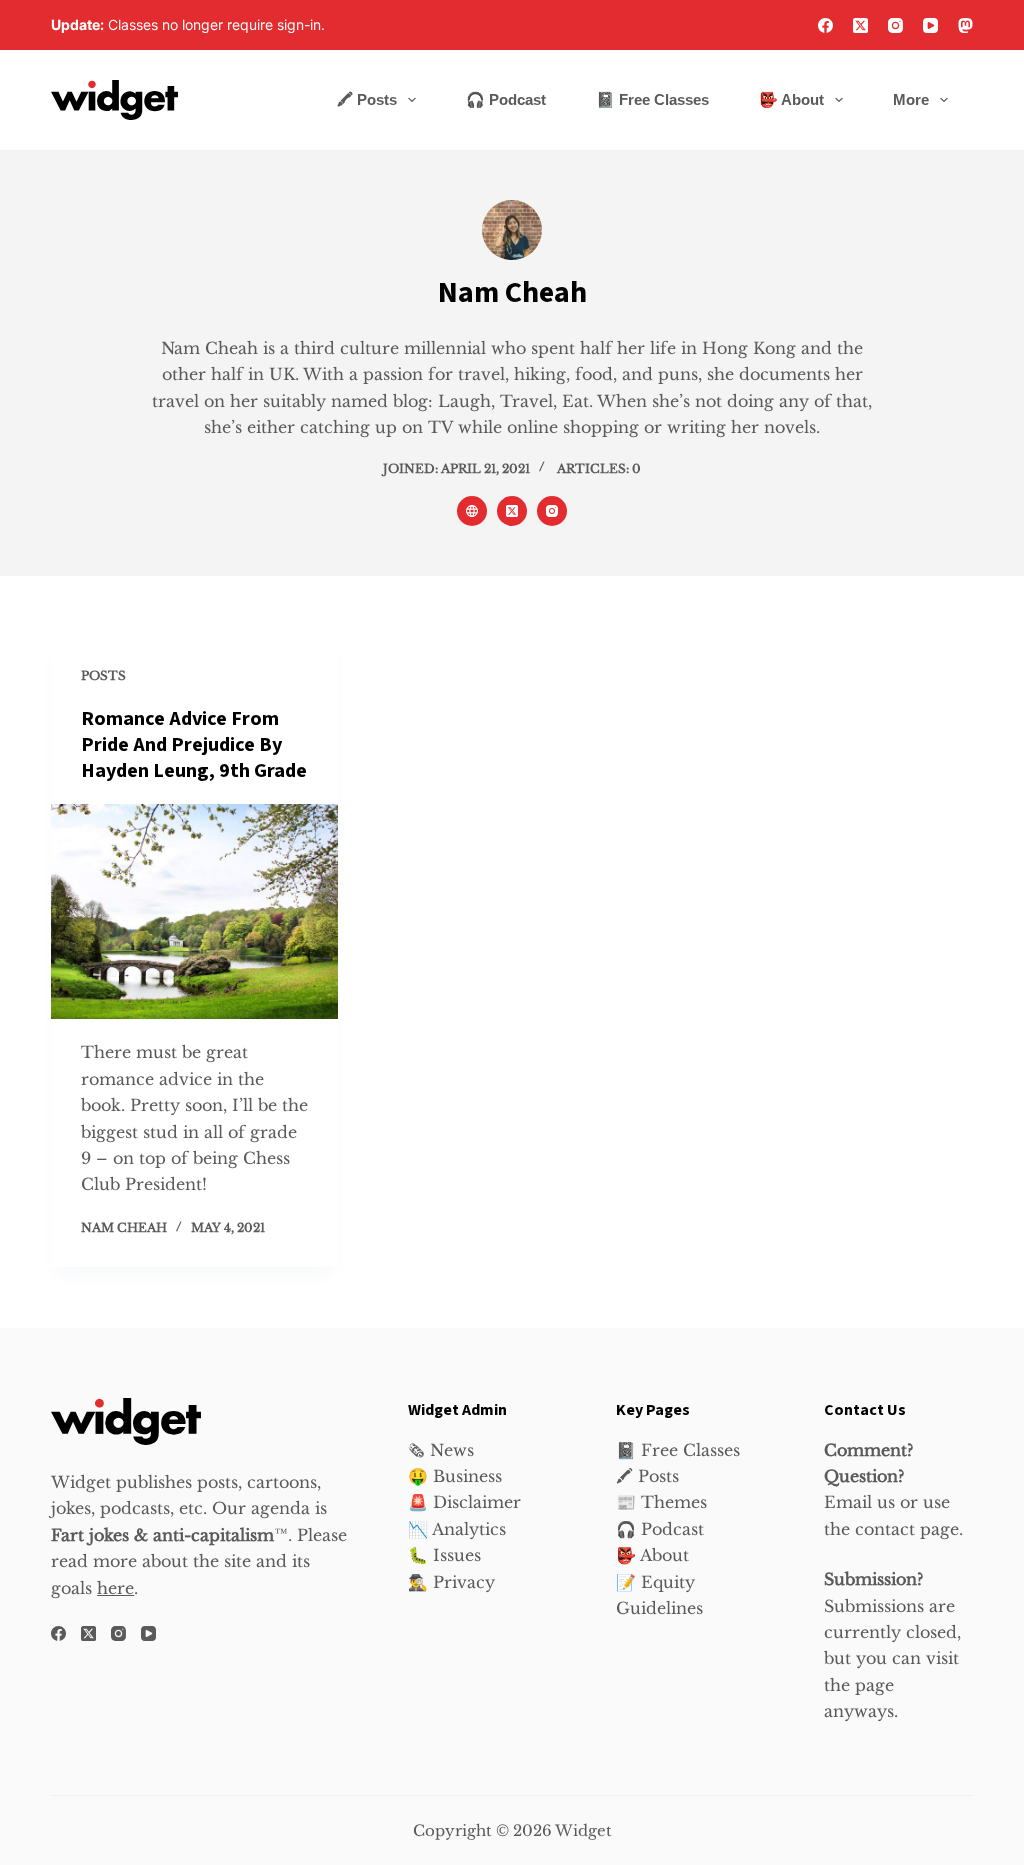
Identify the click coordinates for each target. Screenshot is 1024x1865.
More (911, 99)
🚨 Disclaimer (464, 1502)
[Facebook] (825, 25)
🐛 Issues (444, 1555)
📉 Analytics (457, 1529)
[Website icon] (472, 511)
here (115, 1588)
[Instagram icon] (552, 511)
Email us (859, 1502)
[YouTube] (930, 25)
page (874, 1685)
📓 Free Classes (652, 99)
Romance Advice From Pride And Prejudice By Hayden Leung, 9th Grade (194, 745)
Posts (103, 675)
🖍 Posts (367, 99)
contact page (907, 1529)
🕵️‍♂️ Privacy (451, 1582)
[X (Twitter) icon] (512, 511)
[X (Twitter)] (860, 25)
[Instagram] (895, 25)
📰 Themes (661, 1502)
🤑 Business (455, 1476)
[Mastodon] (965, 25)
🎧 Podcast (506, 99)
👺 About (791, 99)
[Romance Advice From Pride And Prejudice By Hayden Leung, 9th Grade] (194, 911)
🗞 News (441, 1450)
